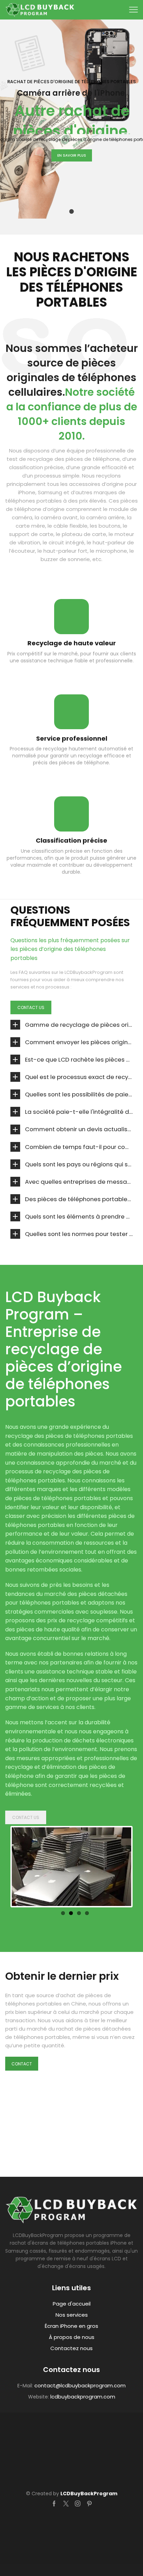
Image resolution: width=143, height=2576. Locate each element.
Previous (30, 1868)
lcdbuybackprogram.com (83, 2397)
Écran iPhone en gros (71, 2326)
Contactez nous (71, 2348)
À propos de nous (72, 2337)
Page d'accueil (72, 2304)
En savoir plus (72, 155)
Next (113, 1868)
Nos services (72, 2315)
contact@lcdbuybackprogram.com (80, 2385)
